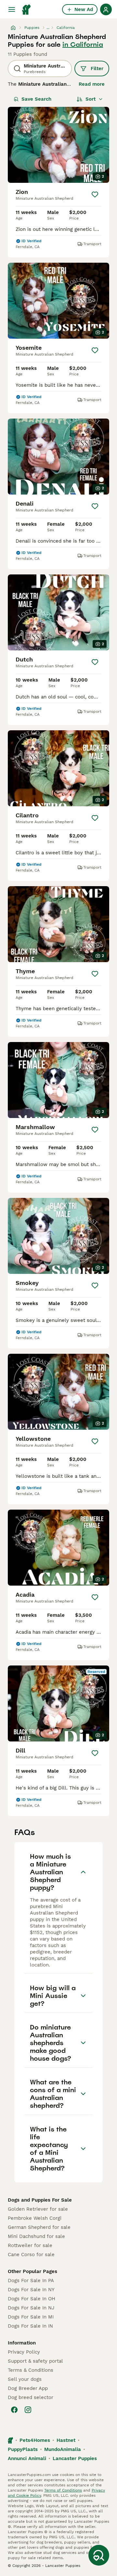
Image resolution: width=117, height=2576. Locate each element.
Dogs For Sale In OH (32, 2299)
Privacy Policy (24, 2352)
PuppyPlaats (23, 2449)
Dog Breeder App (28, 2388)
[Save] (95, 195)
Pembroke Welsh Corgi (35, 2218)
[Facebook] (14, 2410)
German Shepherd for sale (39, 2227)
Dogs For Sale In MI (31, 2317)
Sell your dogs (25, 2379)
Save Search (36, 99)
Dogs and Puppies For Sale (40, 2200)
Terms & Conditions (31, 2370)
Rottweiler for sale (30, 2245)
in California (83, 44)
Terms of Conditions (63, 2490)
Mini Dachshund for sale (36, 2236)
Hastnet (66, 2440)
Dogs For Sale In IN (30, 2326)
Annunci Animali (27, 2458)
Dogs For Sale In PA (31, 2281)
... (48, 28)
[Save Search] (99, 2555)
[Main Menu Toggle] (12, 9)
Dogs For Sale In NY (31, 2290)
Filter (97, 69)
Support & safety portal (35, 2361)
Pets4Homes (35, 2440)
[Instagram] (28, 2410)
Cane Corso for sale (31, 2255)
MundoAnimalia (63, 2449)
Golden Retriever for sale (38, 2209)
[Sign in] (106, 9)
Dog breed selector (31, 2397)
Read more (92, 84)
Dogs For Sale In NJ (31, 2308)
